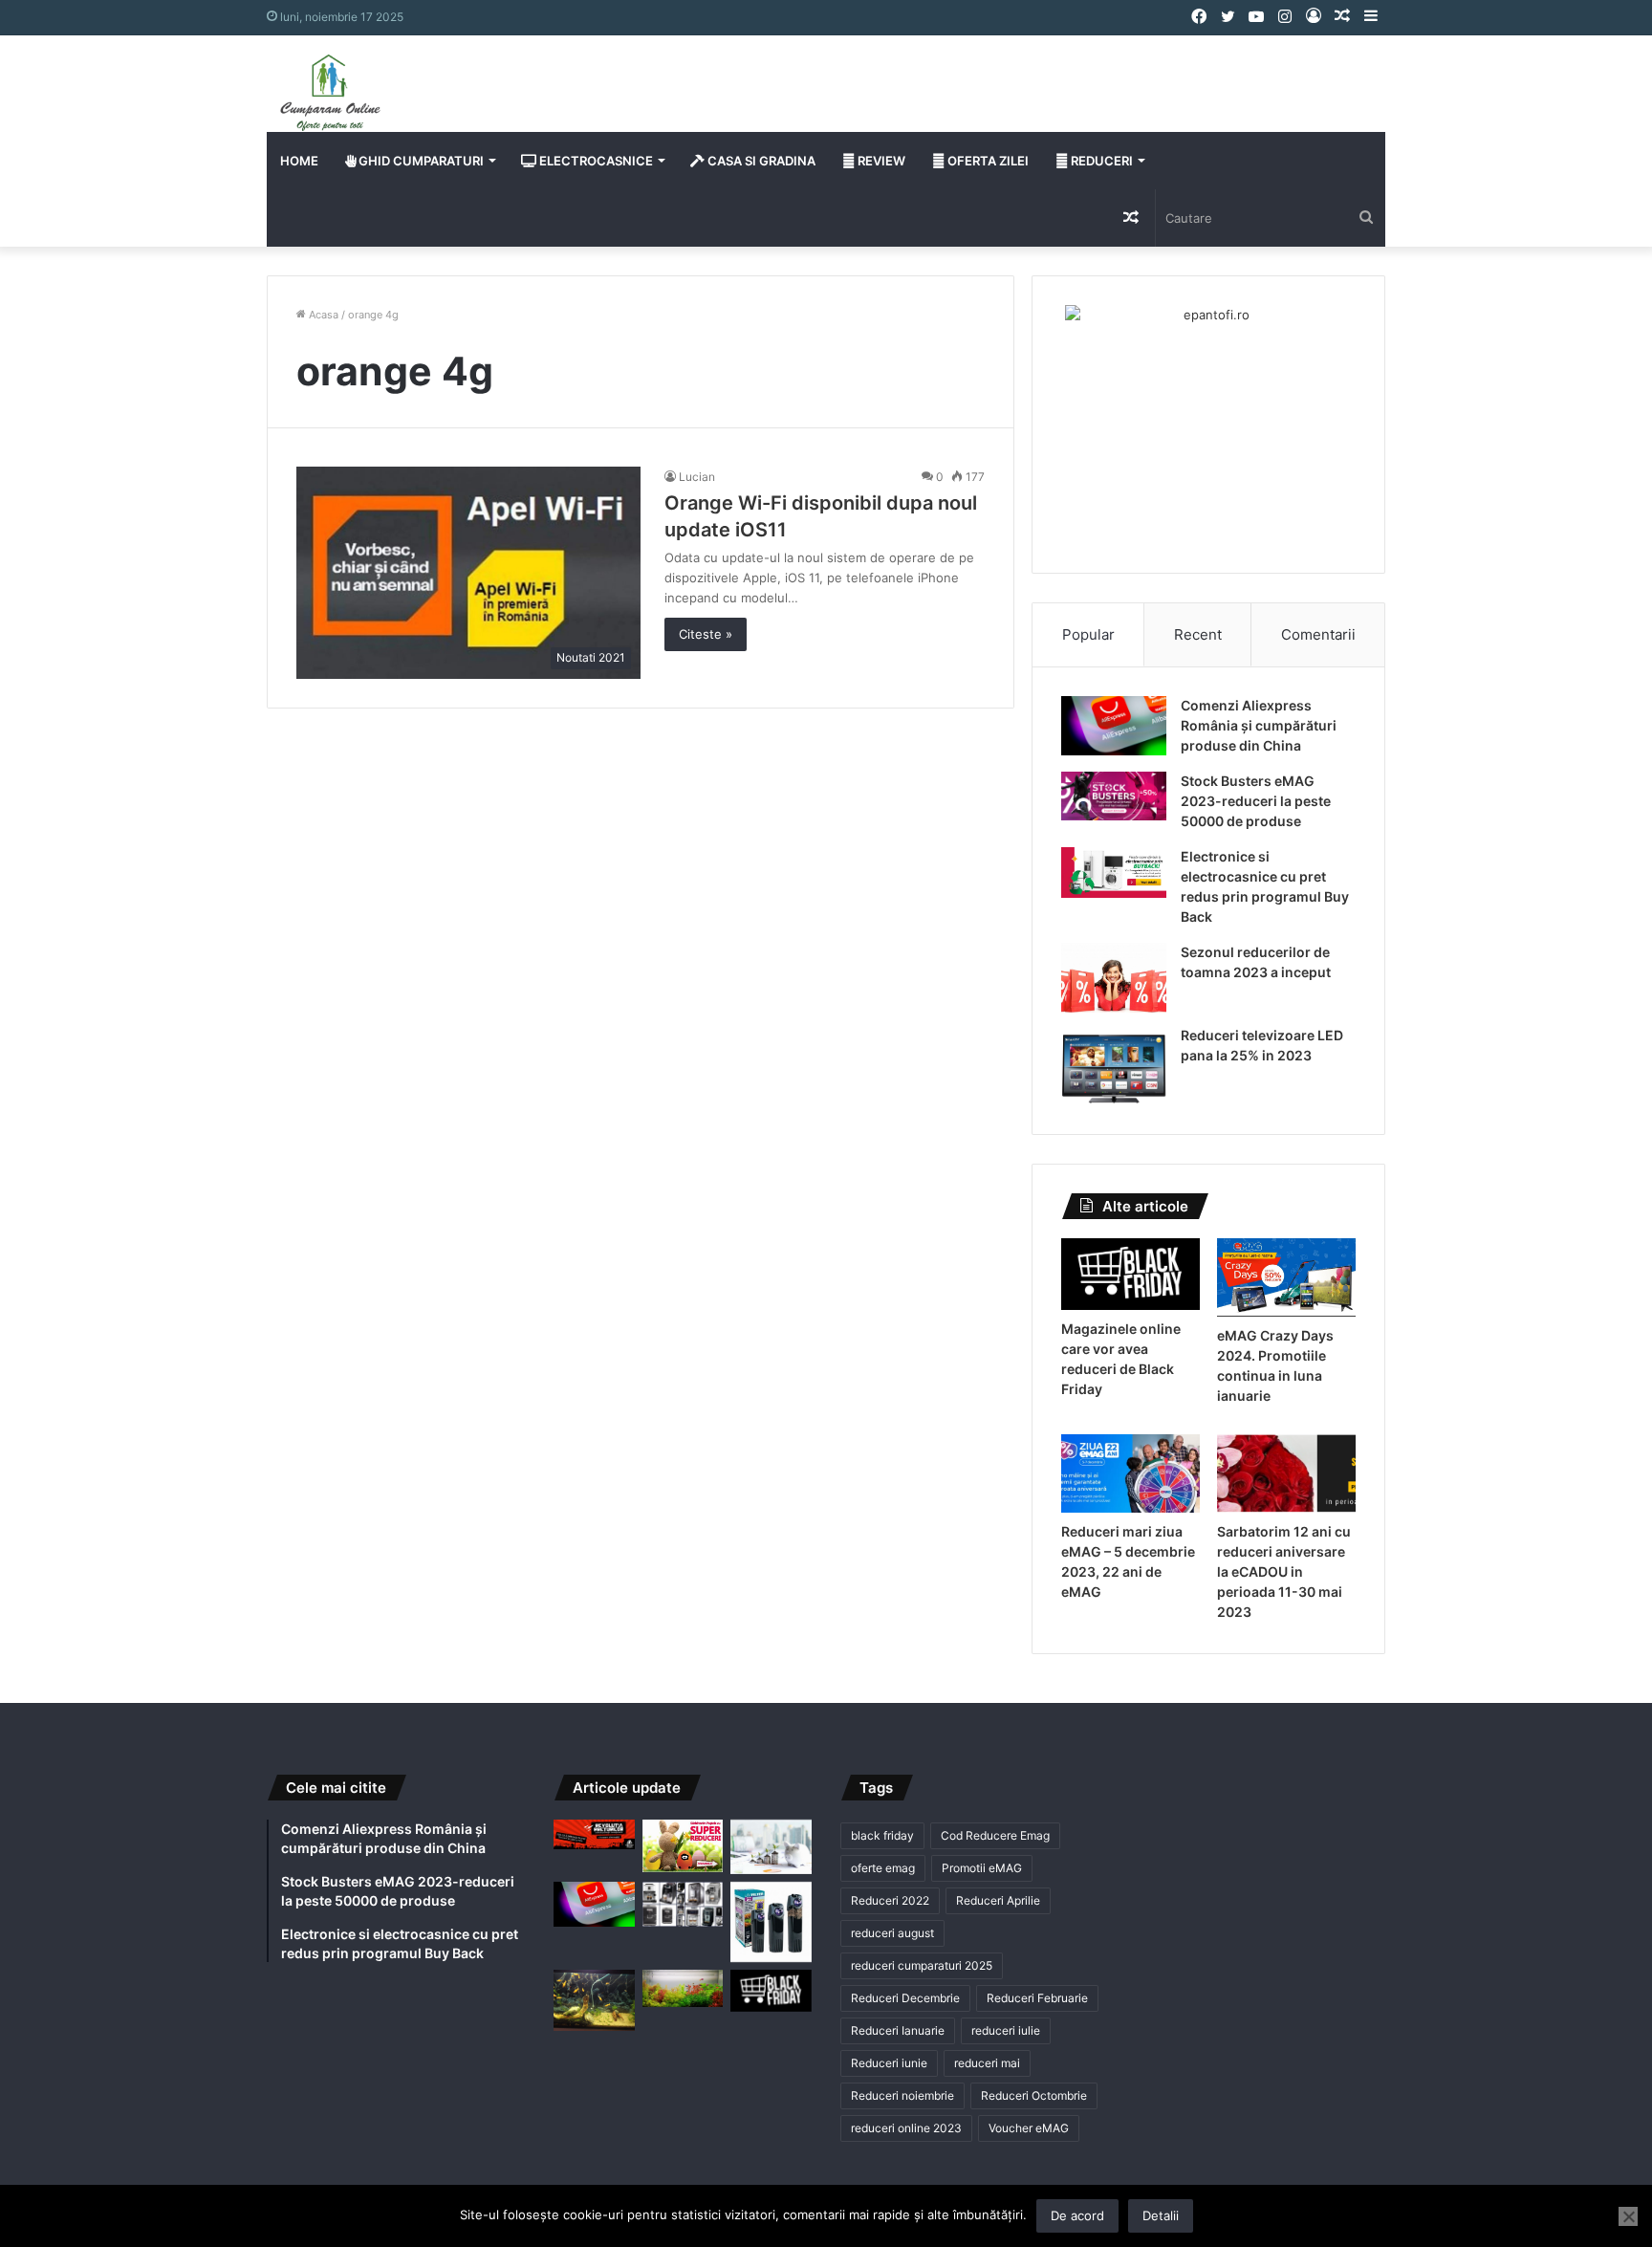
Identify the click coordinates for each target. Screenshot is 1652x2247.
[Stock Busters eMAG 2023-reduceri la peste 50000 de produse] (1114, 796)
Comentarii (1318, 634)
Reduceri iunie (889, 2063)
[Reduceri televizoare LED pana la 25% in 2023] (1114, 1066)
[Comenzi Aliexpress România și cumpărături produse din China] (1114, 726)
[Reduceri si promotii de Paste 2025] (683, 1846)
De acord (1077, 2215)
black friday (882, 1835)
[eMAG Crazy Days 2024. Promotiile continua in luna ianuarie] (1286, 1277)
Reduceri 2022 (890, 1900)
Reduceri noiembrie (902, 2095)
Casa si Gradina (760, 161)
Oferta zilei (987, 161)
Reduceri (1100, 161)
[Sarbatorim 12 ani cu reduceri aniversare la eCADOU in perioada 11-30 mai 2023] (1286, 1473)
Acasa (322, 315)
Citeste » (706, 634)
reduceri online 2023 (906, 2128)
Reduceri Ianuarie (898, 2030)
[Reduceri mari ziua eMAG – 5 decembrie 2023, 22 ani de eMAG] (1130, 1473)
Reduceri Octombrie (1034, 2095)
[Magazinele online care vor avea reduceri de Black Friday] (1130, 1274)
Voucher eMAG (1029, 2128)
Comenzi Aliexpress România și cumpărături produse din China (1259, 725)
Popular (1088, 634)
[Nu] (1628, 2216)
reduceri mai (987, 2063)
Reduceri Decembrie (905, 1998)
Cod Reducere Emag (995, 1835)
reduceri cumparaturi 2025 (922, 1965)
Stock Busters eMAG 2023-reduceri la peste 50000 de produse (1256, 801)
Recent (1198, 634)
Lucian (697, 477)
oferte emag (883, 1868)
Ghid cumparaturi (420, 161)
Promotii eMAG (982, 1868)
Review (880, 161)
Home (299, 161)
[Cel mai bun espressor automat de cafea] (683, 1905)
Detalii (1161, 2215)
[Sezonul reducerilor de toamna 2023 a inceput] (1114, 978)
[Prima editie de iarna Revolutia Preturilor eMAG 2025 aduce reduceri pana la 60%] (594, 1834)
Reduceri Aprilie (998, 1900)
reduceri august (892, 1933)
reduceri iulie (1006, 2030)
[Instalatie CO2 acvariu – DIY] (594, 2000)
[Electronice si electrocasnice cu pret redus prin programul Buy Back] (1114, 873)
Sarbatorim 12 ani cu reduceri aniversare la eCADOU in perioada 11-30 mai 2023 (1284, 1571)
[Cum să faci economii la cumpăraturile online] (771, 1847)
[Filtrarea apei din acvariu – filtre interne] (771, 1922)
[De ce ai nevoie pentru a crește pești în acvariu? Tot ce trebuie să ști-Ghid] (683, 1988)
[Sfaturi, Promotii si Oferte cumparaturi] (330, 93)
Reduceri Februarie (1037, 1998)
